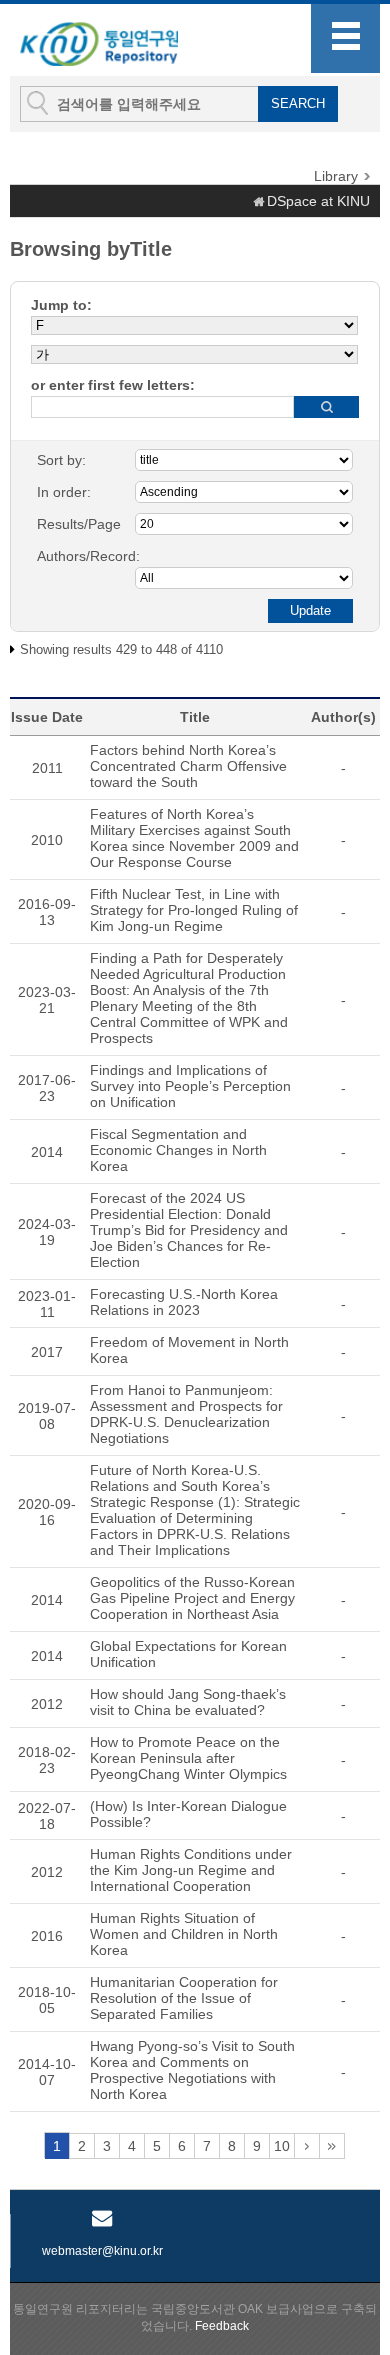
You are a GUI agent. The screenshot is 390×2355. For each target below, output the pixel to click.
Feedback (222, 2326)
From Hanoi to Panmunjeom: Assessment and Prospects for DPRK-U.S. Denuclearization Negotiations (186, 1414)
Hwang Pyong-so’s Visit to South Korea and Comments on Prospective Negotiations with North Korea (192, 2070)
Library (336, 176)
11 (307, 2146)
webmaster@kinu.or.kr (102, 2251)
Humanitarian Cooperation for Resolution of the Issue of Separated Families (184, 1998)
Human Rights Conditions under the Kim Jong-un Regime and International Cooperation (191, 1870)
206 (332, 2146)
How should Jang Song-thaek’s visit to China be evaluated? (188, 1702)
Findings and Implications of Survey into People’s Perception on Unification (190, 1086)
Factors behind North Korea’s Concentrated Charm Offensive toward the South (188, 766)
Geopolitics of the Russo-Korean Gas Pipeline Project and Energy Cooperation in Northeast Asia (192, 1598)
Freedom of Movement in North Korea (189, 1350)
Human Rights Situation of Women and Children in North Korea (184, 1934)
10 (282, 2146)
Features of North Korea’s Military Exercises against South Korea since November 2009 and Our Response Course (194, 838)
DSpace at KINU (318, 201)
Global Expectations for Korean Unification (188, 1654)
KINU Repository (119, 41)
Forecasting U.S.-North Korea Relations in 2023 (184, 1302)
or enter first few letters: (113, 385)
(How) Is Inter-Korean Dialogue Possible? (188, 1814)
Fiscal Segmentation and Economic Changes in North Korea (178, 1150)
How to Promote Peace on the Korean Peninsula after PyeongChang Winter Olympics (188, 1758)
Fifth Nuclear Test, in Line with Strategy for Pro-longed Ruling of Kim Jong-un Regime (194, 910)
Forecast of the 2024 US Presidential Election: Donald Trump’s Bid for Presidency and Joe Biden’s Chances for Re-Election (189, 1230)
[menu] (345, 38)
